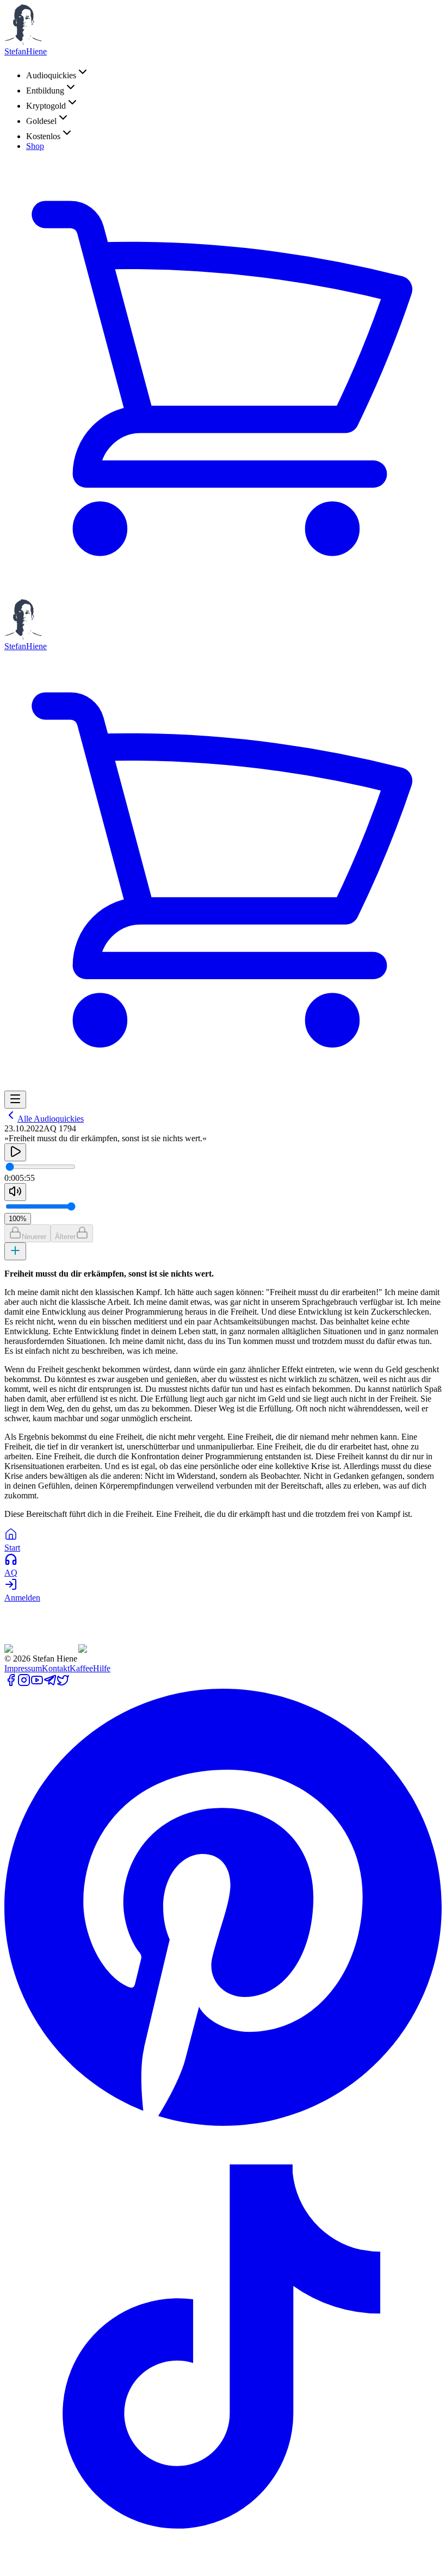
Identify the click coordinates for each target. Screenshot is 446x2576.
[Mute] (15, 1192)
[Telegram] (50, 1684)
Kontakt (56, 1668)
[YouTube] (37, 1684)
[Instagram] (24, 1684)
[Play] (15, 1152)
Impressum (23, 1668)
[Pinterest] (223, 2123)
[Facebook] (11, 1684)
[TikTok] (223, 2562)
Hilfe (102, 1668)
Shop (35, 146)
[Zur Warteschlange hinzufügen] (15, 1251)
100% (18, 1219)
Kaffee (81, 1668)
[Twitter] (63, 1684)
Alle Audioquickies (51, 1119)
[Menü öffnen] (15, 1100)
